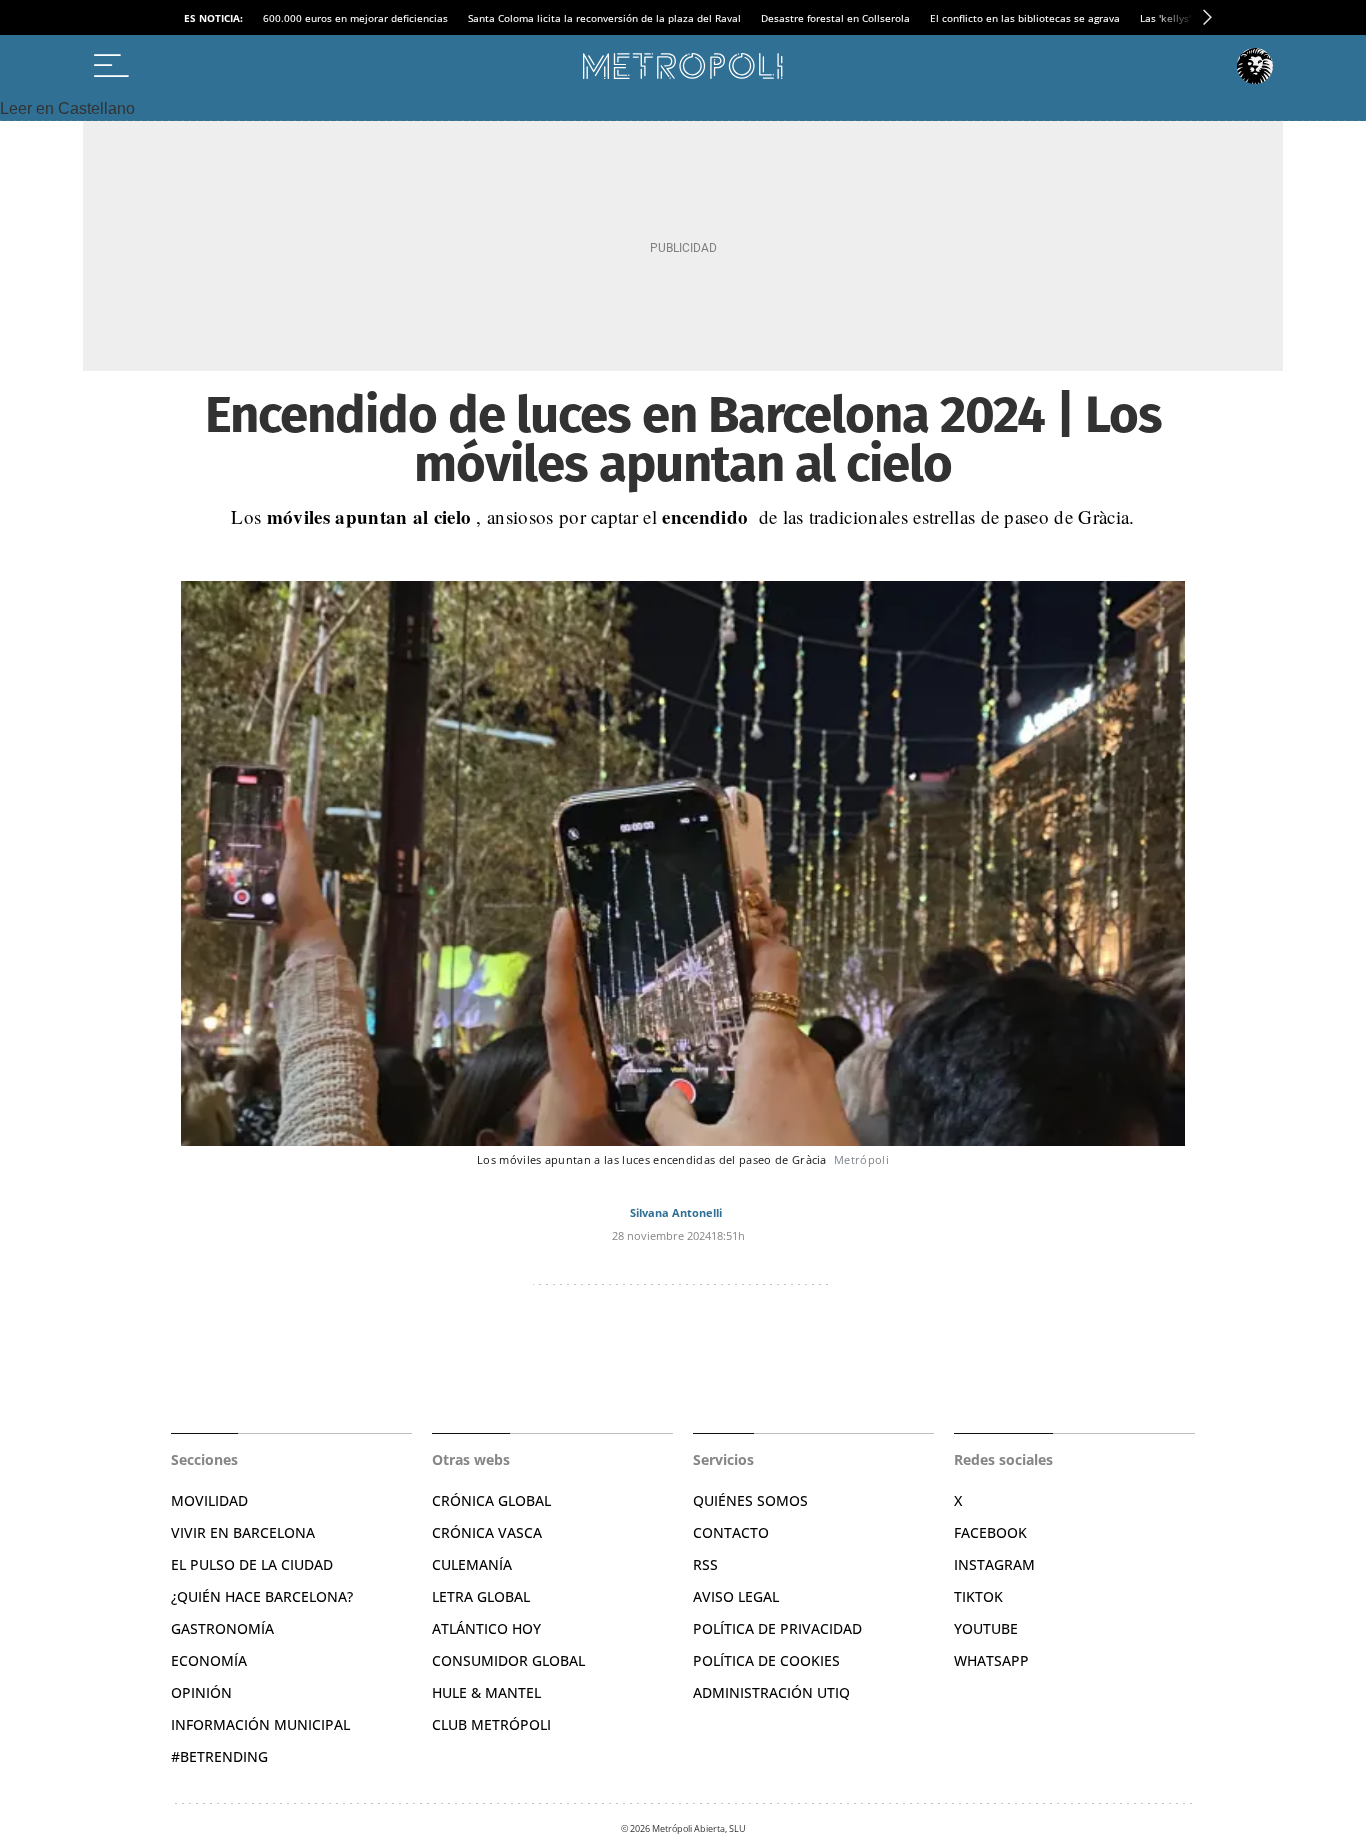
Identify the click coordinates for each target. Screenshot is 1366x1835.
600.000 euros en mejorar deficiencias (355, 18)
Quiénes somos (750, 1500)
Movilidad (209, 1500)
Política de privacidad (777, 1628)
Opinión (201, 1692)
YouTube (986, 1628)
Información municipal (260, 1724)
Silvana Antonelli (676, 1212)
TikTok (978, 1596)
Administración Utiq (771, 1692)
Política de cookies (766, 1660)
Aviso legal (736, 1596)
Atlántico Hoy (486, 1628)
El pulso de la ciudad (252, 1564)
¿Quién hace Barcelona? (262, 1596)
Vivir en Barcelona (243, 1532)
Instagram (994, 1564)
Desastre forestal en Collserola (835, 18)
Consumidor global (508, 1660)
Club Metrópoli (491, 1724)
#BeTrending (219, 1756)
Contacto (731, 1532)
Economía (209, 1660)
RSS (705, 1564)
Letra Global (481, 1596)
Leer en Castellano (67, 108)
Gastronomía (222, 1628)
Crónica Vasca (487, 1532)
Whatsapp (991, 1660)
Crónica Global (491, 1500)
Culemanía (472, 1564)
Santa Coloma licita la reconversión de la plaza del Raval (604, 18)
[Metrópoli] (683, 66)
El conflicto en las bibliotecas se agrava (1025, 18)
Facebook (990, 1532)
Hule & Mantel (486, 1692)
